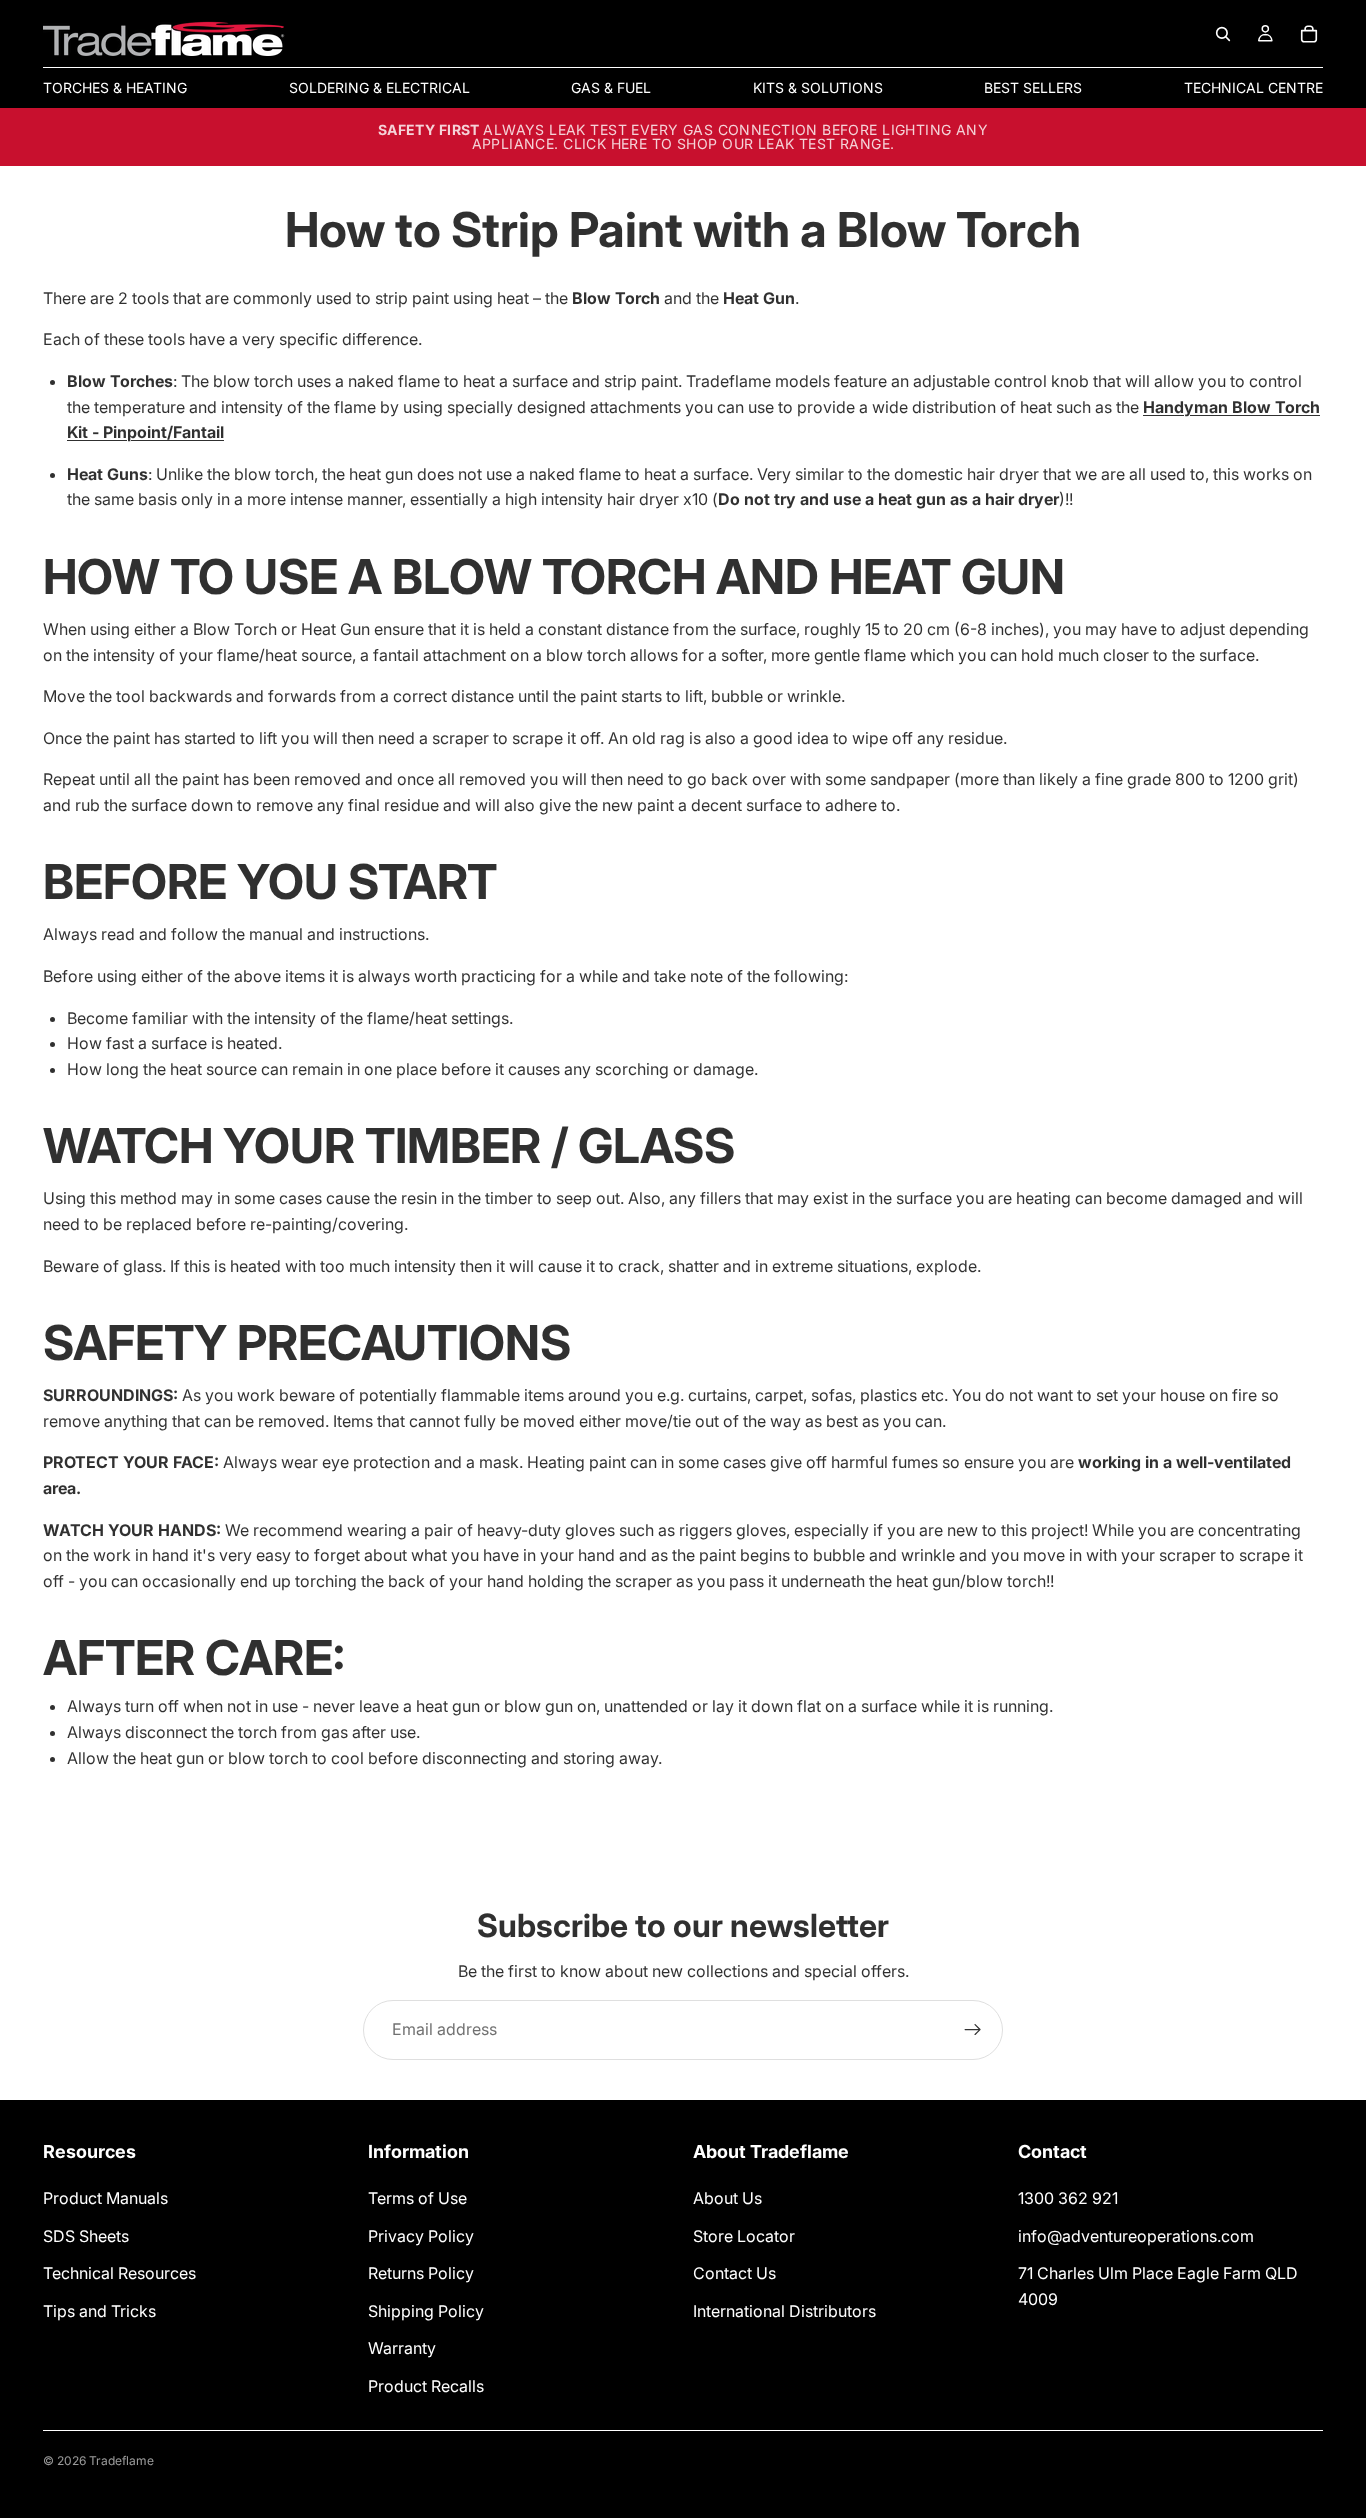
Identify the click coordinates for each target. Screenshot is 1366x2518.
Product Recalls (426, 2386)
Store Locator (744, 2236)
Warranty (402, 2349)
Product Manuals (105, 2198)
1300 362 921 (1068, 2198)
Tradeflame (121, 2460)
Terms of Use (417, 2198)
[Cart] (1309, 34)
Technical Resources (119, 2273)
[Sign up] (973, 2030)
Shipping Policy (426, 2311)
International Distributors (784, 2311)
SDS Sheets (86, 2236)
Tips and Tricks (99, 2311)
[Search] (1223, 34)
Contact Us (734, 2273)
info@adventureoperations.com (1136, 2236)
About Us (727, 2198)
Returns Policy (421, 2273)
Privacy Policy (421, 2236)
